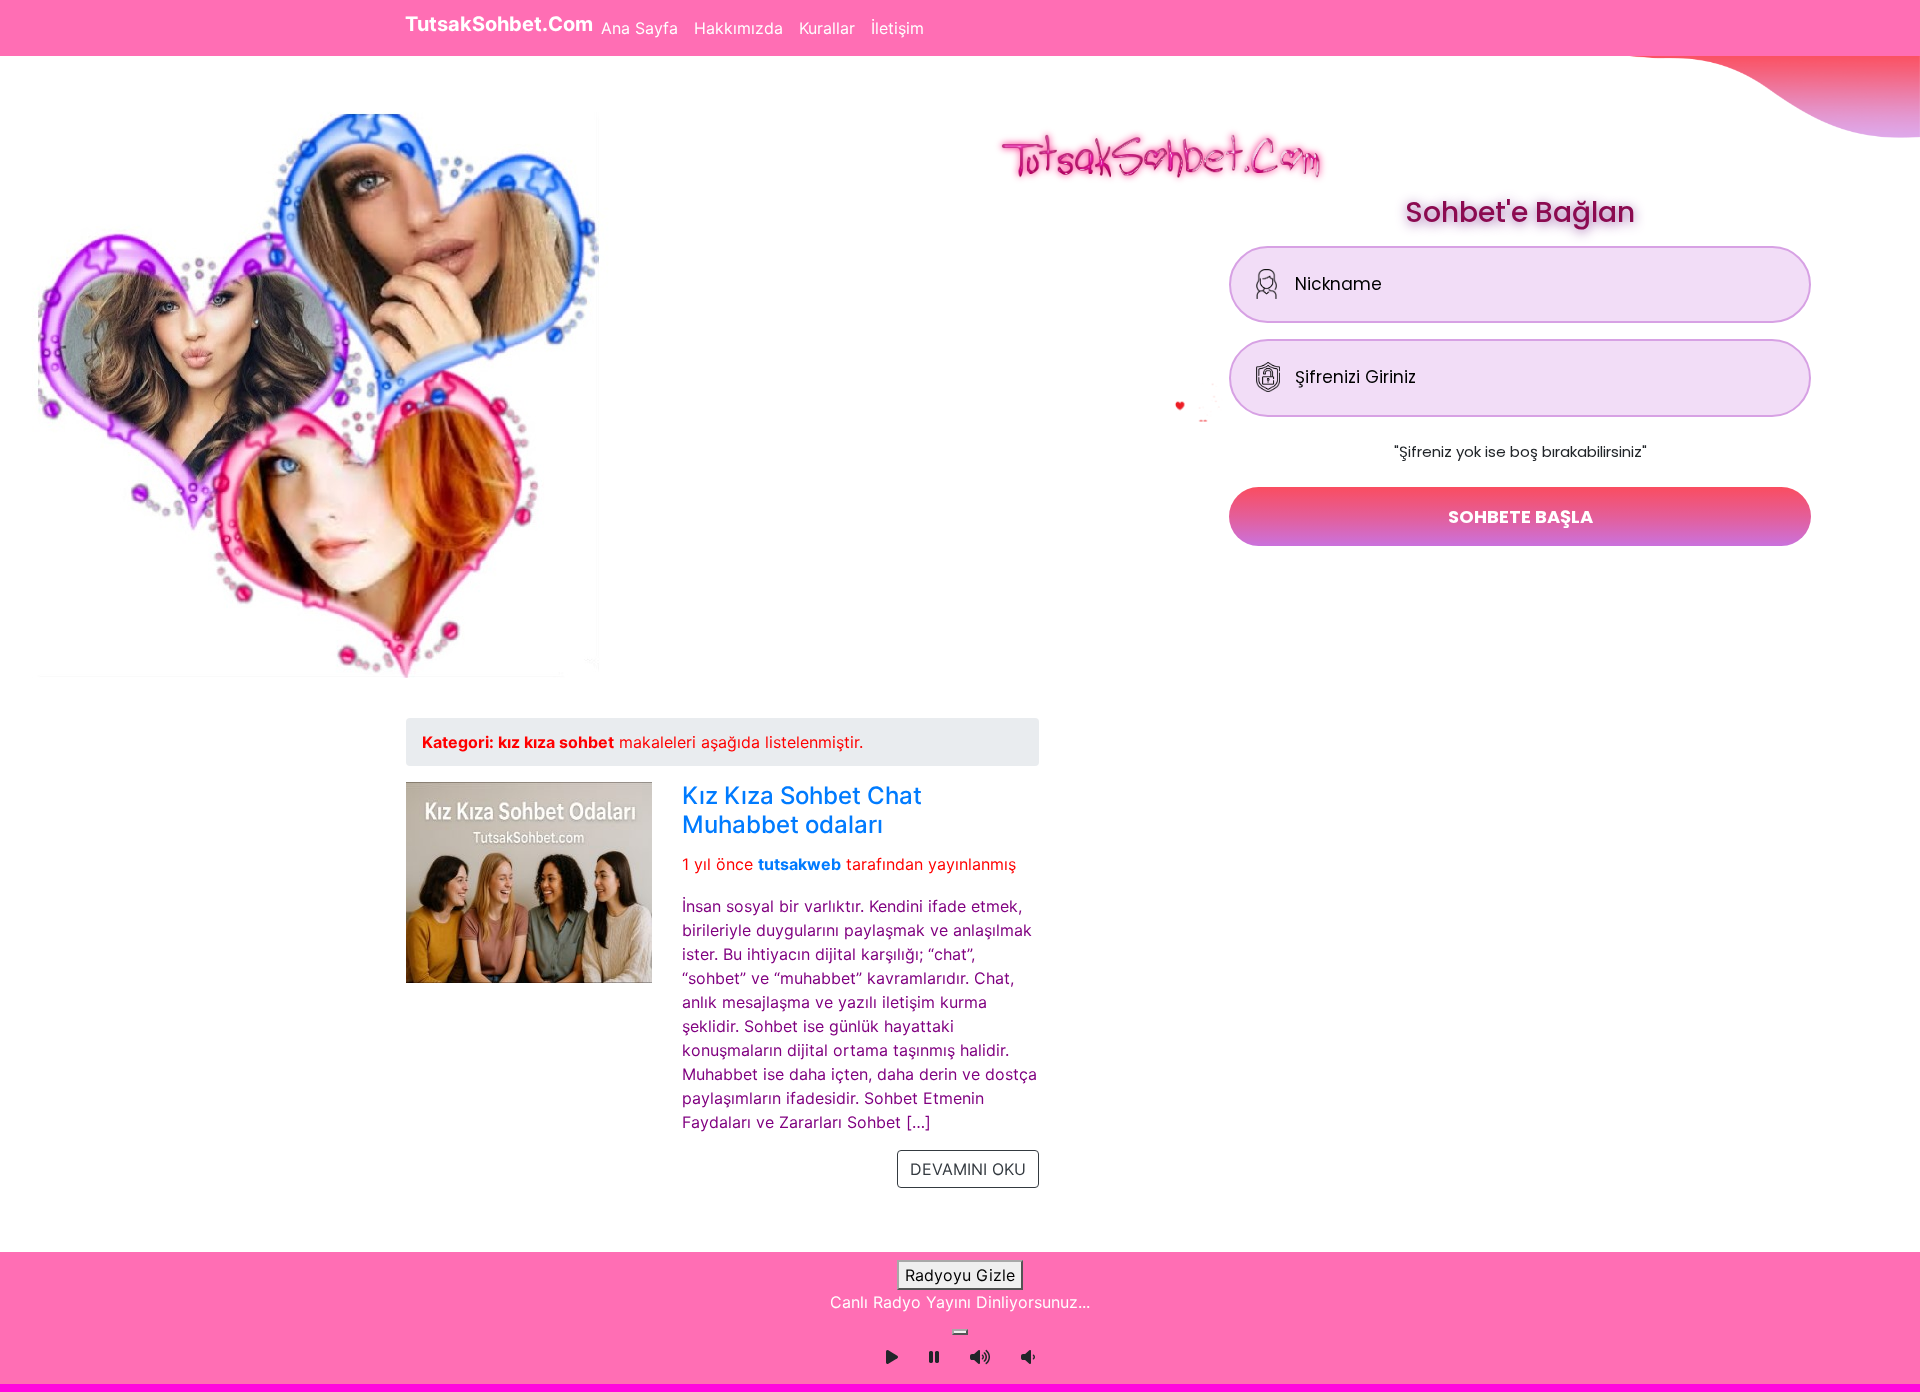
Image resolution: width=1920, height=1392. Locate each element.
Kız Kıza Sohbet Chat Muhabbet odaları (802, 810)
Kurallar (827, 28)
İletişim (897, 28)
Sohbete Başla (1520, 516)
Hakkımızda (738, 28)
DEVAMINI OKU (968, 1169)
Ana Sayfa (639, 28)
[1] (960, 1332)
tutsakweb (799, 864)
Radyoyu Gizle (960, 1275)
